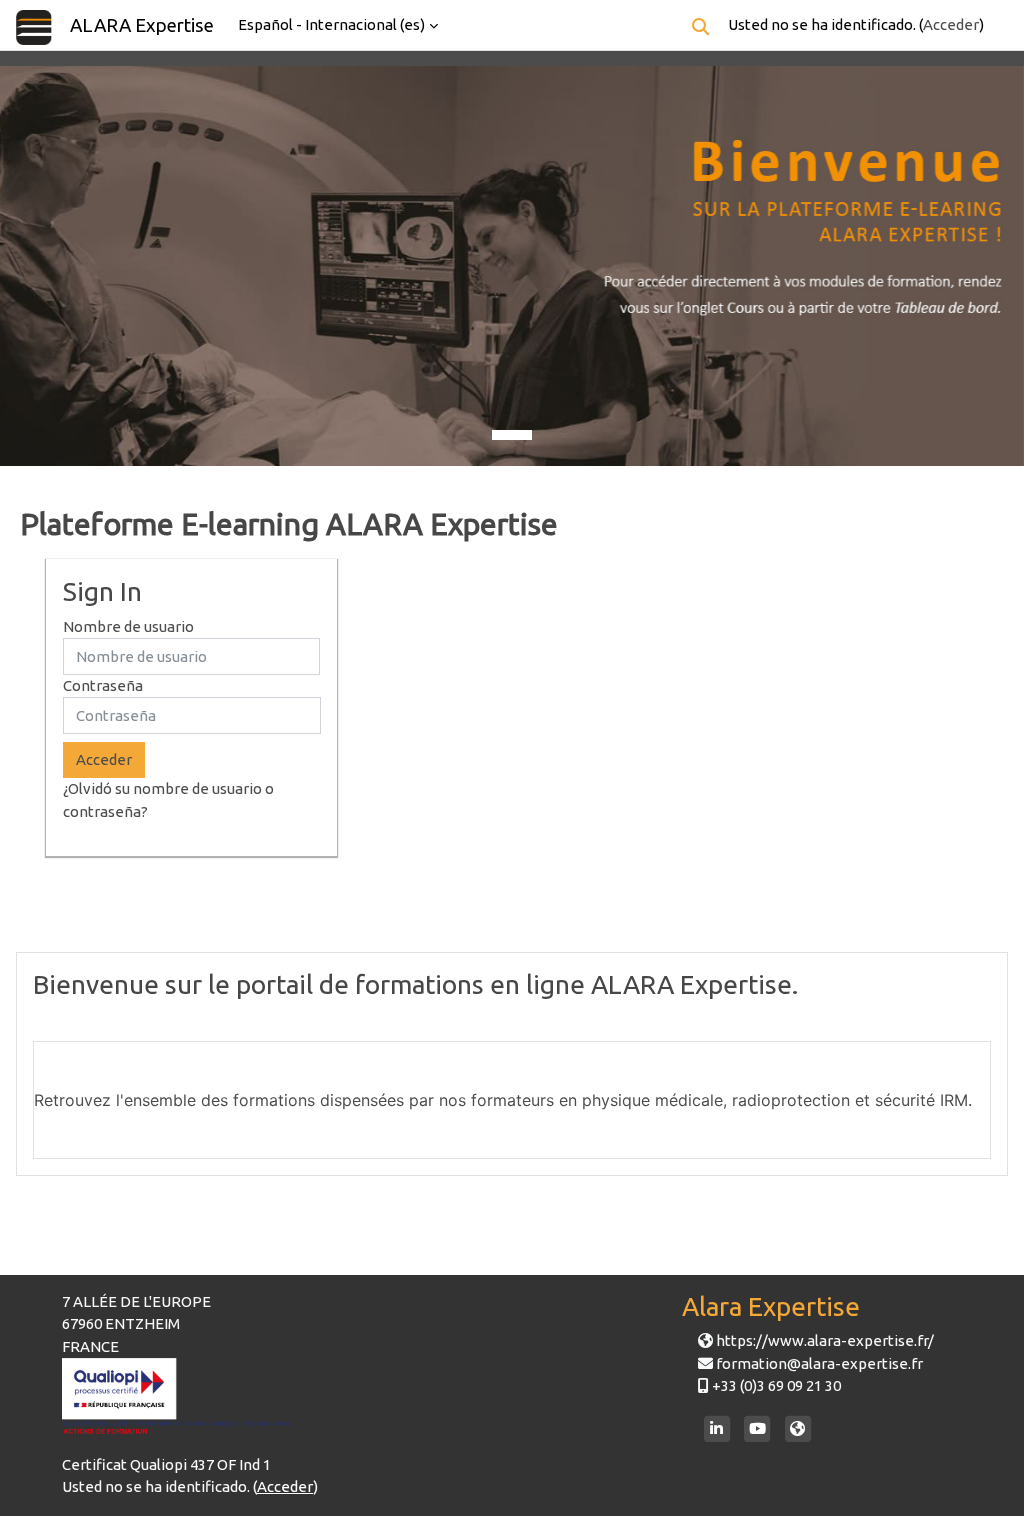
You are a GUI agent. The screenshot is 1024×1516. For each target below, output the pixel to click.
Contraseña (103, 685)
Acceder (951, 24)
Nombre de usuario (128, 626)
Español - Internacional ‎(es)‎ (331, 24)
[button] (700, 26)
